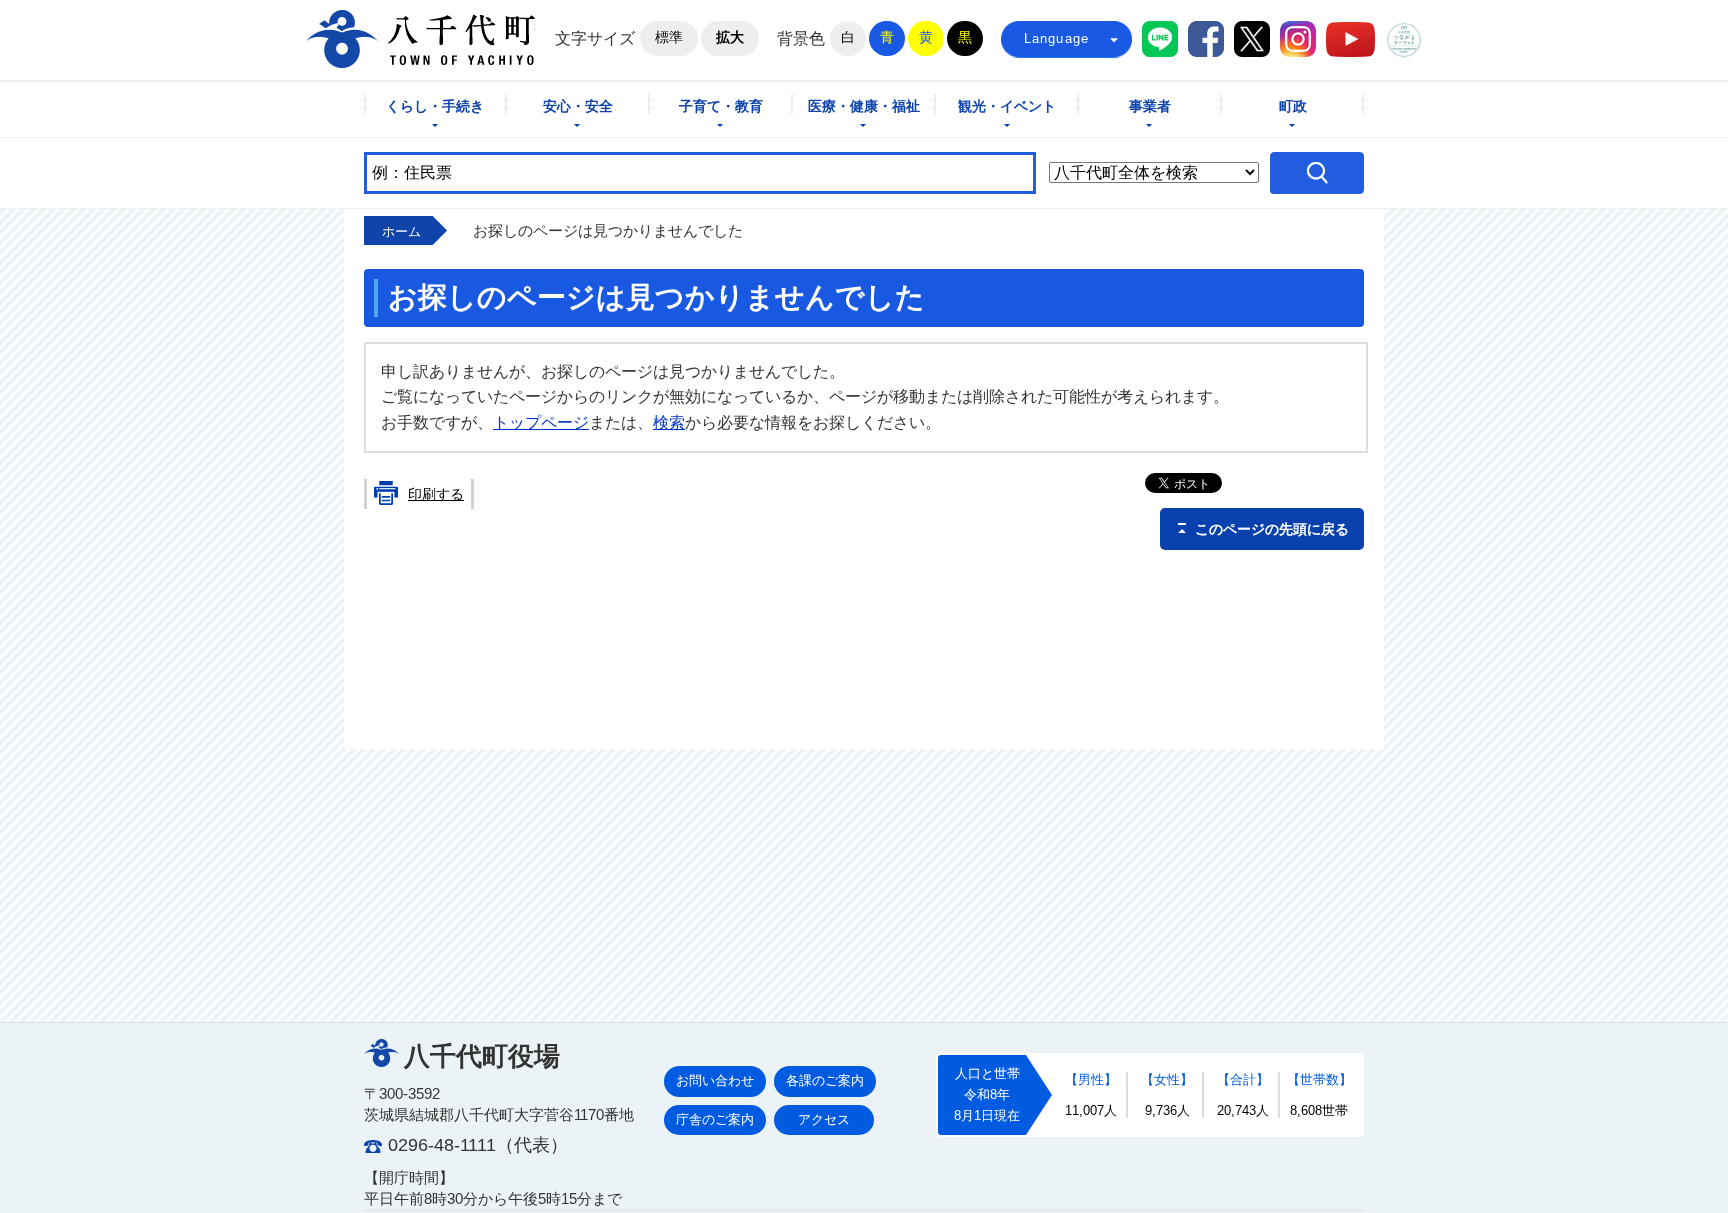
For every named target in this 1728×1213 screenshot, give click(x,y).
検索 (669, 422)
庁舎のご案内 (715, 1119)
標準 (669, 37)
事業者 (1150, 106)
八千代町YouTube (1350, 39)
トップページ (541, 422)
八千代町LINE (1160, 39)
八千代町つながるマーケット (1404, 40)
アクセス (824, 1119)
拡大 (730, 37)
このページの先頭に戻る (1272, 529)
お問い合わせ (715, 1080)
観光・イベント (1007, 106)
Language (1057, 38)
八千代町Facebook (1206, 39)
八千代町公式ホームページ (420, 39)
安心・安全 (578, 106)
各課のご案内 (825, 1080)
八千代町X (1252, 39)
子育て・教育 (721, 106)
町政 (1293, 106)
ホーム (401, 231)
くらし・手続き (435, 106)
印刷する (436, 494)
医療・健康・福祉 (864, 106)
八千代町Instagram (1298, 39)
